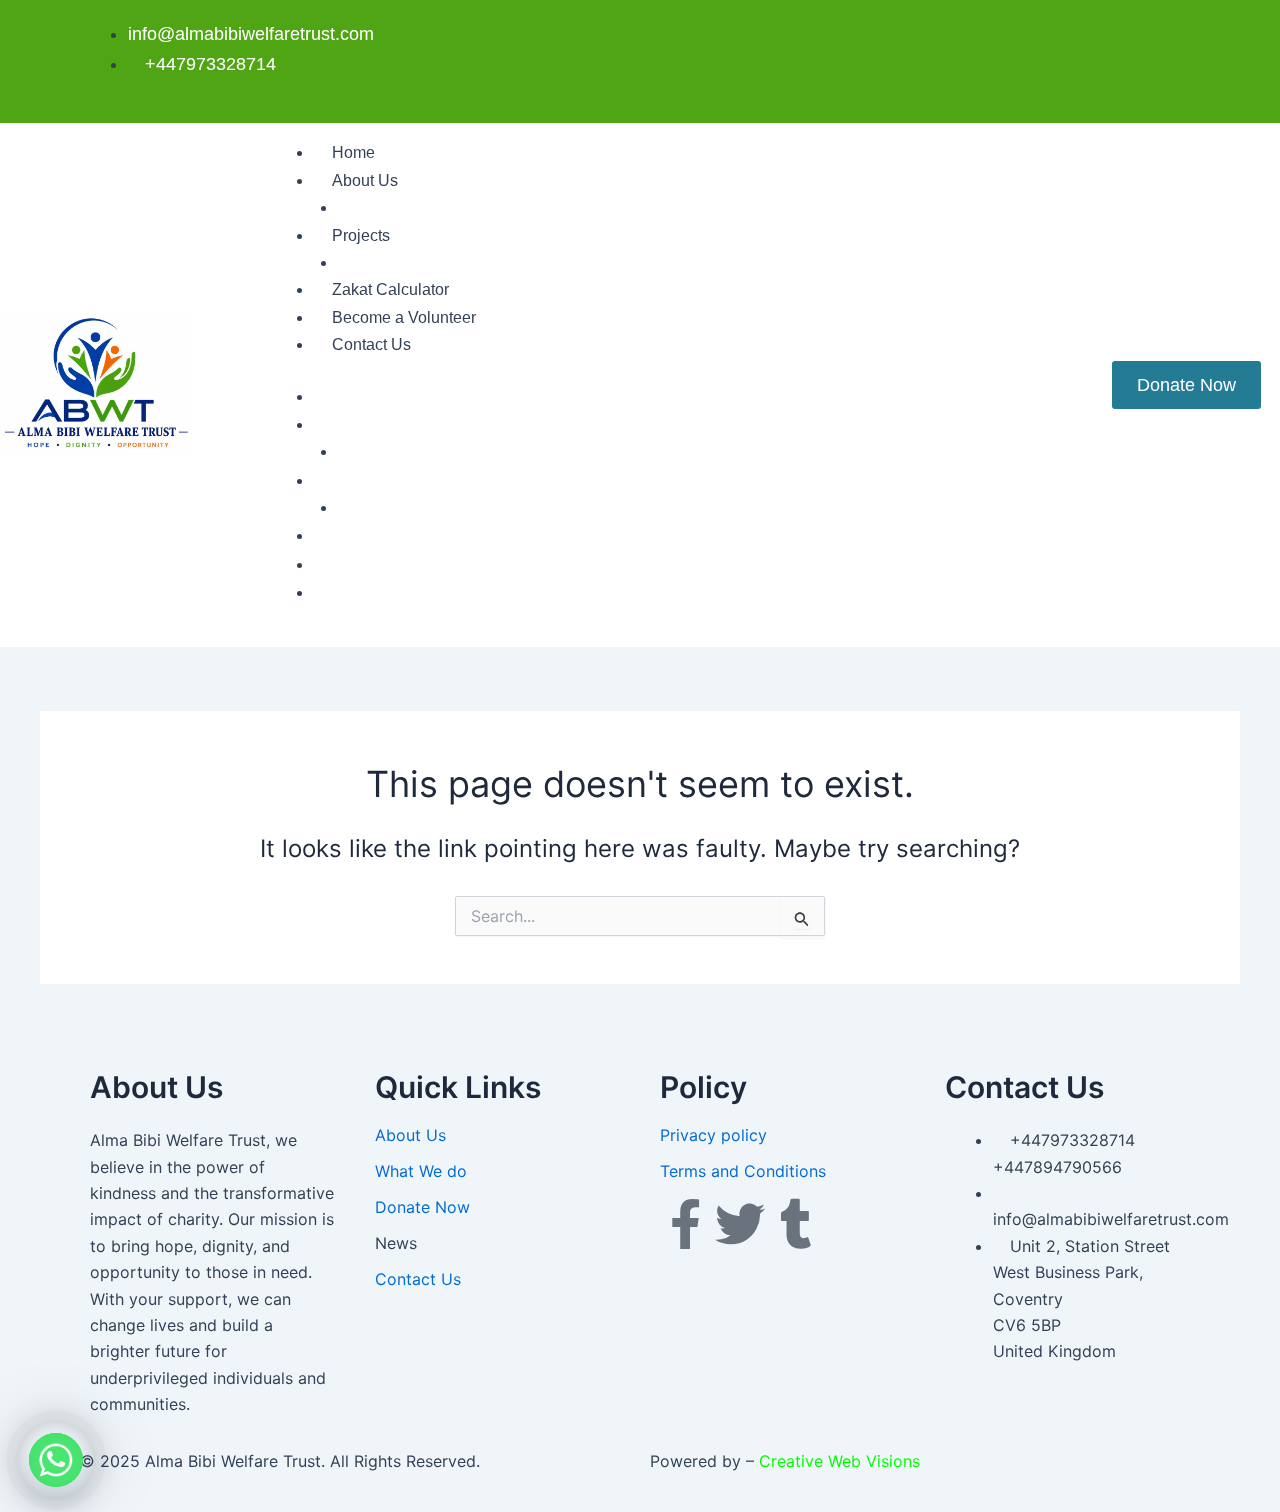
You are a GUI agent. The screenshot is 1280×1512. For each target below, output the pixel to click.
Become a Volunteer (404, 317)
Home (353, 152)
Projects (361, 235)
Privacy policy (713, 1135)
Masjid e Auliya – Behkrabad (439, 262)
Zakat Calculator (390, 289)
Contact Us (371, 344)
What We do (381, 207)
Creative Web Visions (839, 1461)
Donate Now (422, 1207)
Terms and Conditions (743, 1171)
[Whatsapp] (56, 1460)
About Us (365, 180)
